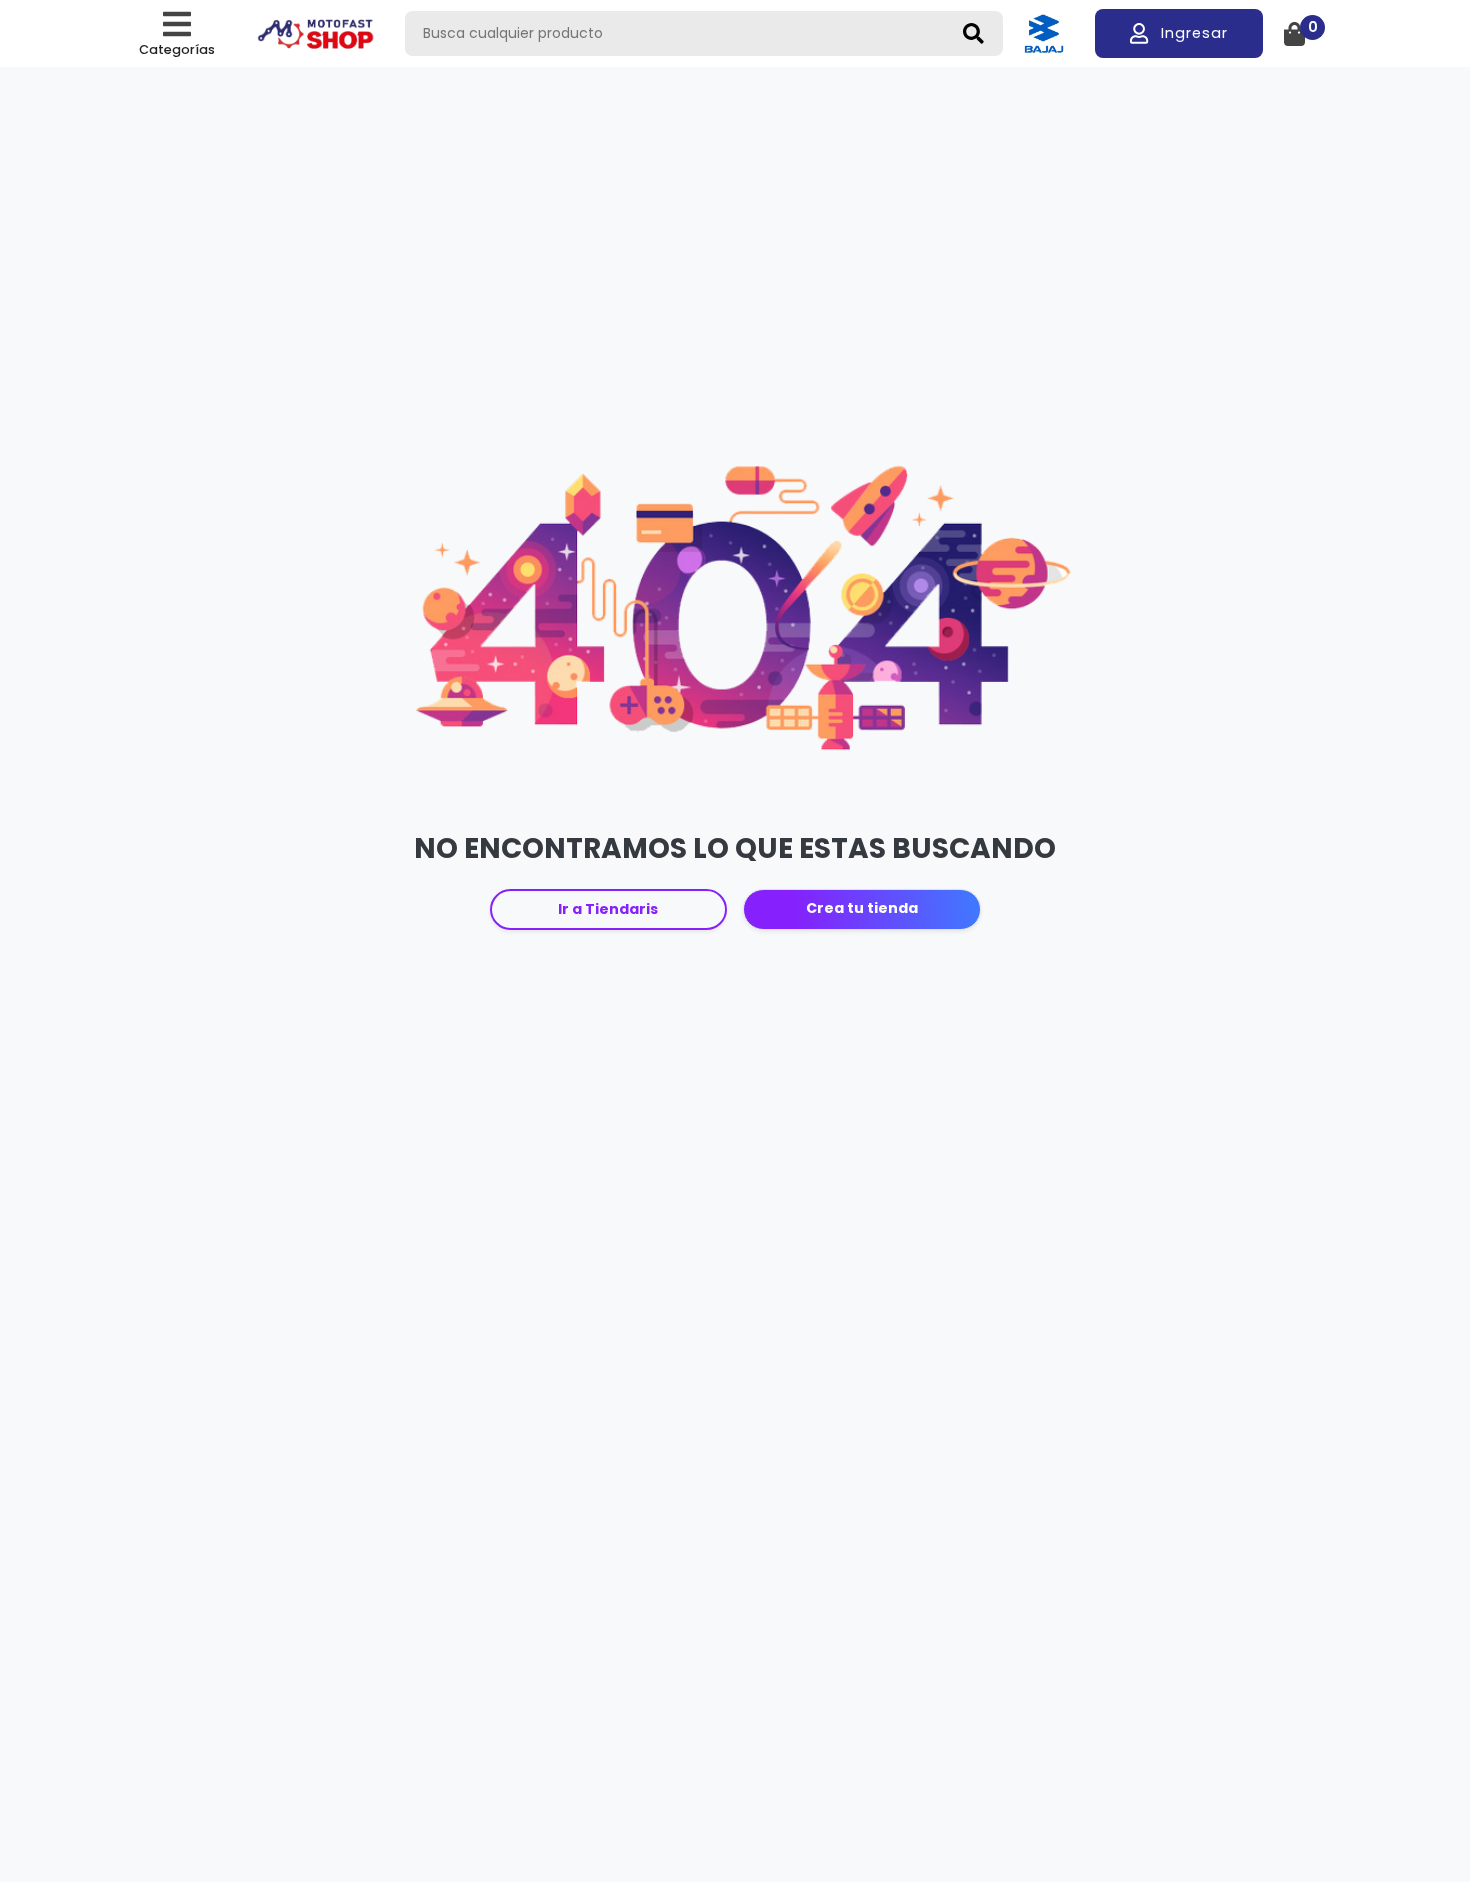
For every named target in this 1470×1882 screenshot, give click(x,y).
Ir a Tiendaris (608, 909)
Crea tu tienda (862, 908)
